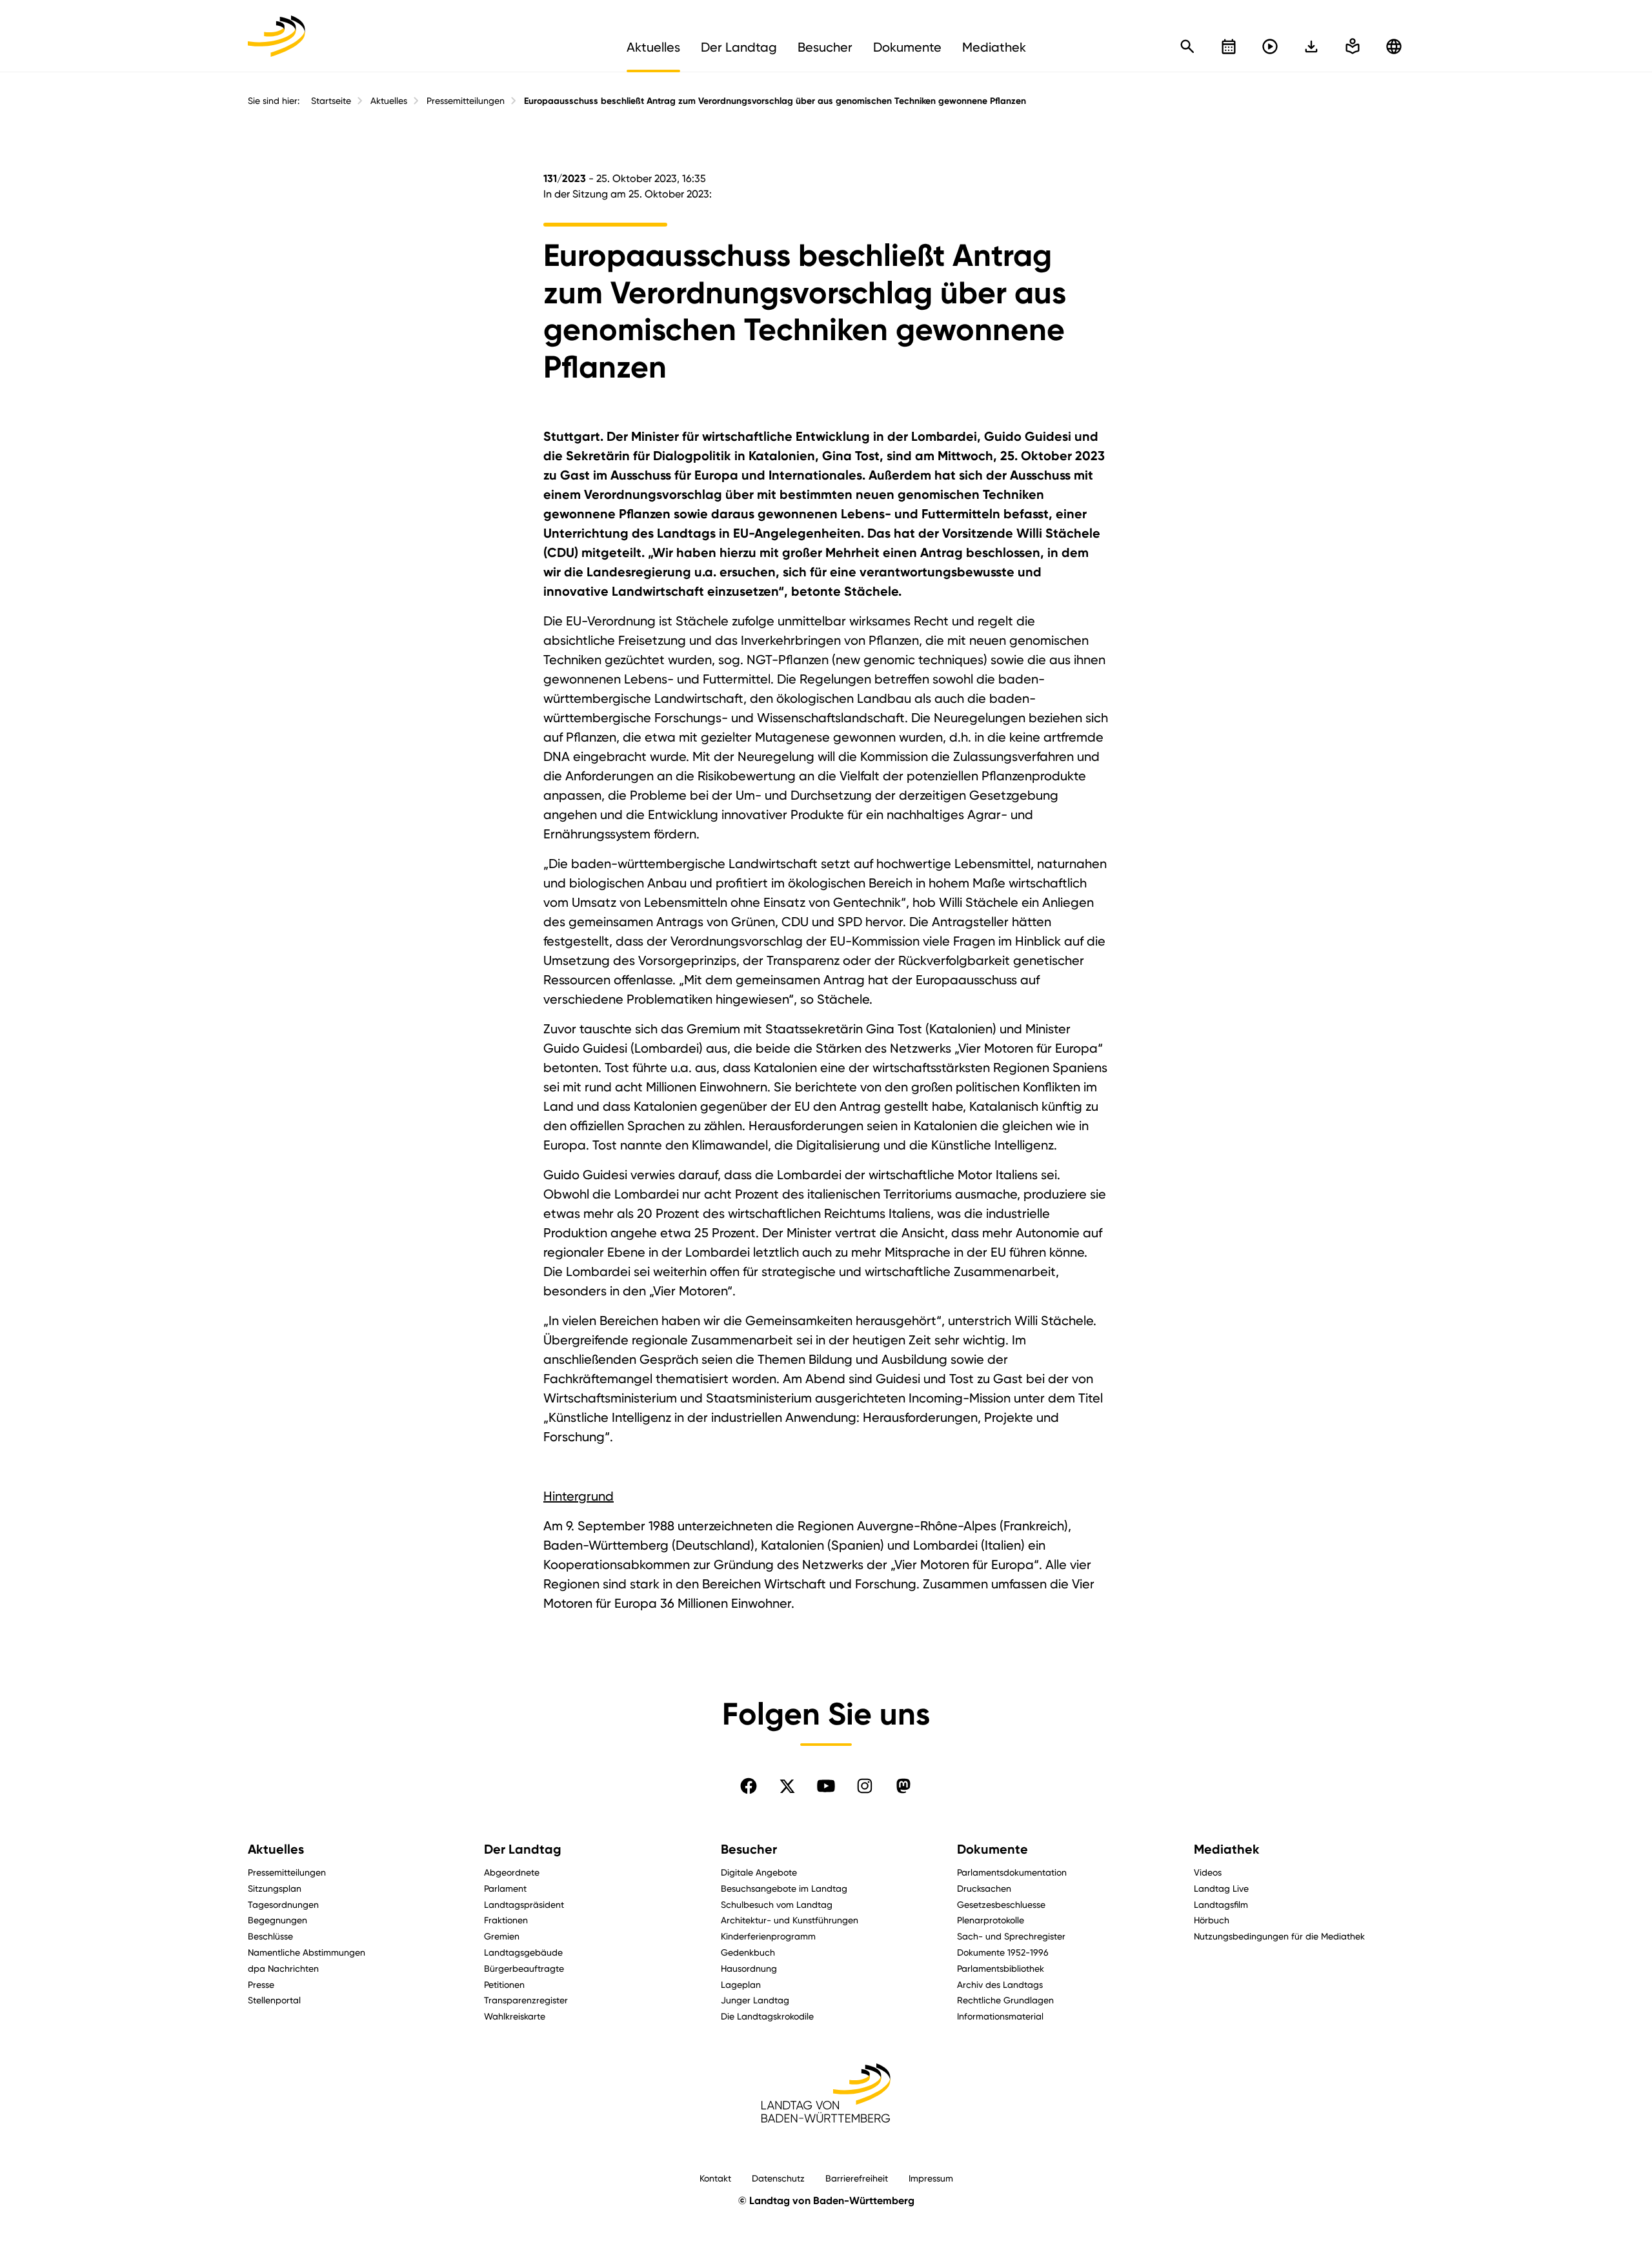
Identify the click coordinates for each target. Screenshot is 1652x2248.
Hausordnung (749, 1968)
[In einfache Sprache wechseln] (1311, 46)
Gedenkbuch (748, 1952)
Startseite (331, 101)
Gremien (502, 1936)
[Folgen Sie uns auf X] (787, 1786)
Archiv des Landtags (1000, 1984)
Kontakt (715, 2178)
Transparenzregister (526, 2000)
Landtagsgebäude (523, 1952)
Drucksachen (984, 1888)
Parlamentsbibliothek (1001, 1968)
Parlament (505, 1888)
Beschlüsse (270, 1936)
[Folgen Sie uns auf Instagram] (865, 1786)
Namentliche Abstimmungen (307, 1952)
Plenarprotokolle (991, 1920)
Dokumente (992, 1849)
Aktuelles (389, 101)
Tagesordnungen (283, 1904)
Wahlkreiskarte (515, 2016)
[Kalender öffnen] (1229, 46)
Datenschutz (778, 2178)
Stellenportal (274, 2000)
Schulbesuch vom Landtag (777, 1904)
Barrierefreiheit (857, 2178)
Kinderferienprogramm (768, 1936)
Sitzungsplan (275, 1888)
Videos (1208, 1872)
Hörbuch (1212, 1920)
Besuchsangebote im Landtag (784, 1888)
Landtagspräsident (524, 1904)
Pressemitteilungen (466, 101)
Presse (261, 1984)
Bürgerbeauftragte (524, 1968)
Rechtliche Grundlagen (1005, 2000)
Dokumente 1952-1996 (1003, 1952)
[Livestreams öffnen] (1270, 46)
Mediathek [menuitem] (994, 47)
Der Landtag (523, 1849)
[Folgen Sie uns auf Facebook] (749, 1786)
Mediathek (1227, 1849)
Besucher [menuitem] (825, 47)
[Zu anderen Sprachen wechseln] (1394, 46)
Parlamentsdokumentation (1012, 1872)
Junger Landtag (755, 2000)
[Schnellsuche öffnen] (1187, 46)
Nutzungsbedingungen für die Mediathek (1279, 1936)
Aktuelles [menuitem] (653, 47)
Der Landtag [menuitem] (739, 47)
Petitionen (504, 1984)
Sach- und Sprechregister (1011, 1936)
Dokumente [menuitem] (907, 47)
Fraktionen (506, 1920)
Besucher (749, 1849)
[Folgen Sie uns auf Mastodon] (903, 1786)
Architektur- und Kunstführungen (790, 1920)
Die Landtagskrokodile (767, 2016)
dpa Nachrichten (283, 1968)
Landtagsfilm (1221, 1904)
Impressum (931, 2178)
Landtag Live (1221, 1888)
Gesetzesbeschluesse (1001, 1904)
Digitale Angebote (759, 1872)
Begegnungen (277, 1920)
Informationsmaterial (1000, 2016)
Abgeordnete (512, 1872)
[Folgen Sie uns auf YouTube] (826, 1786)
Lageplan (741, 1984)
